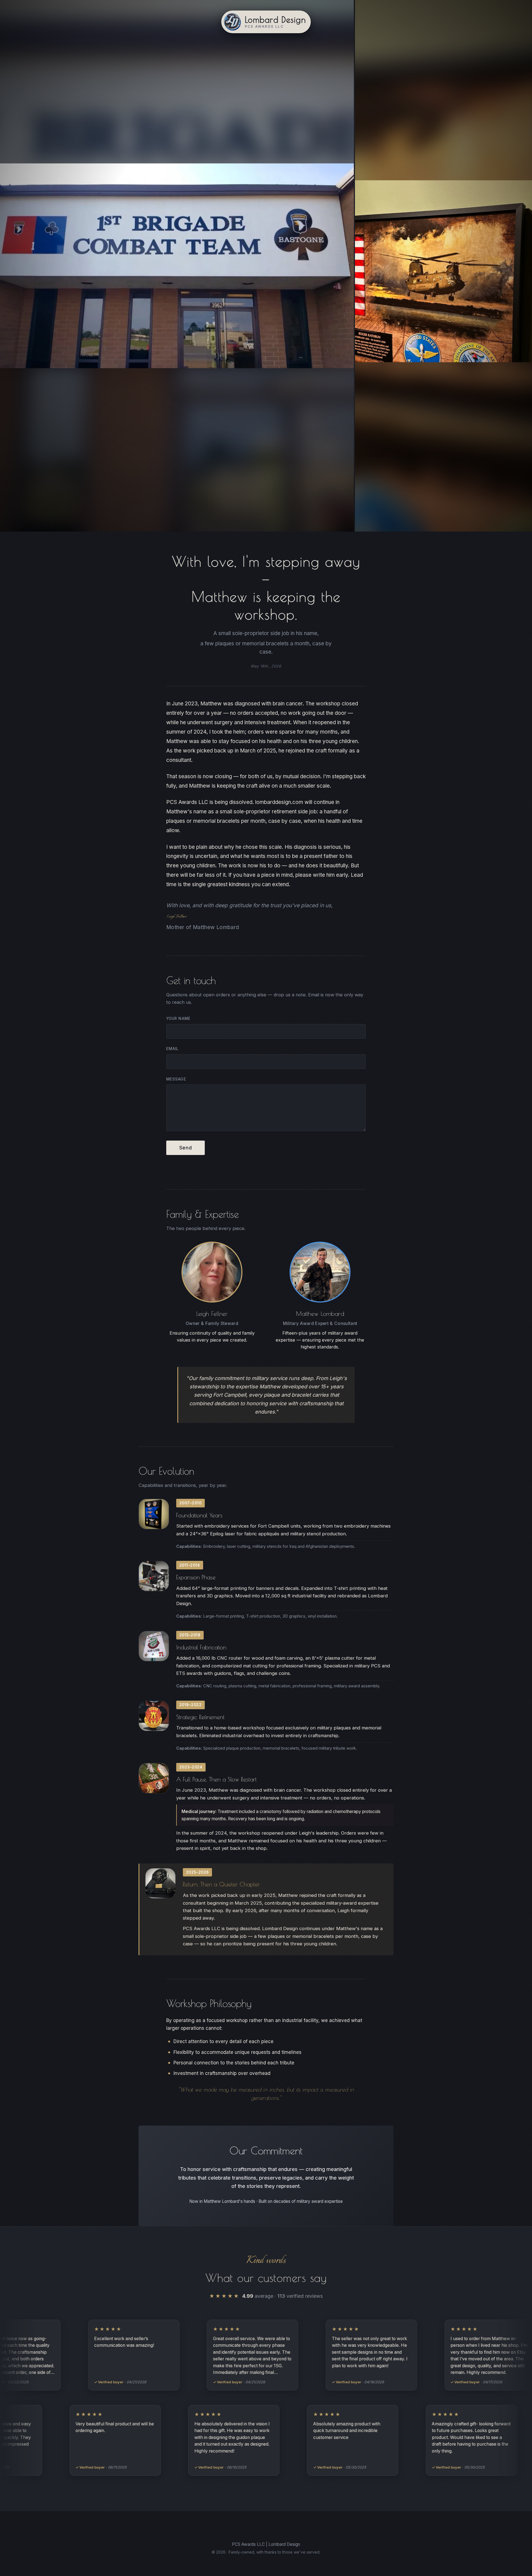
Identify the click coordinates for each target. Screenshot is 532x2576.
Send (186, 1148)
